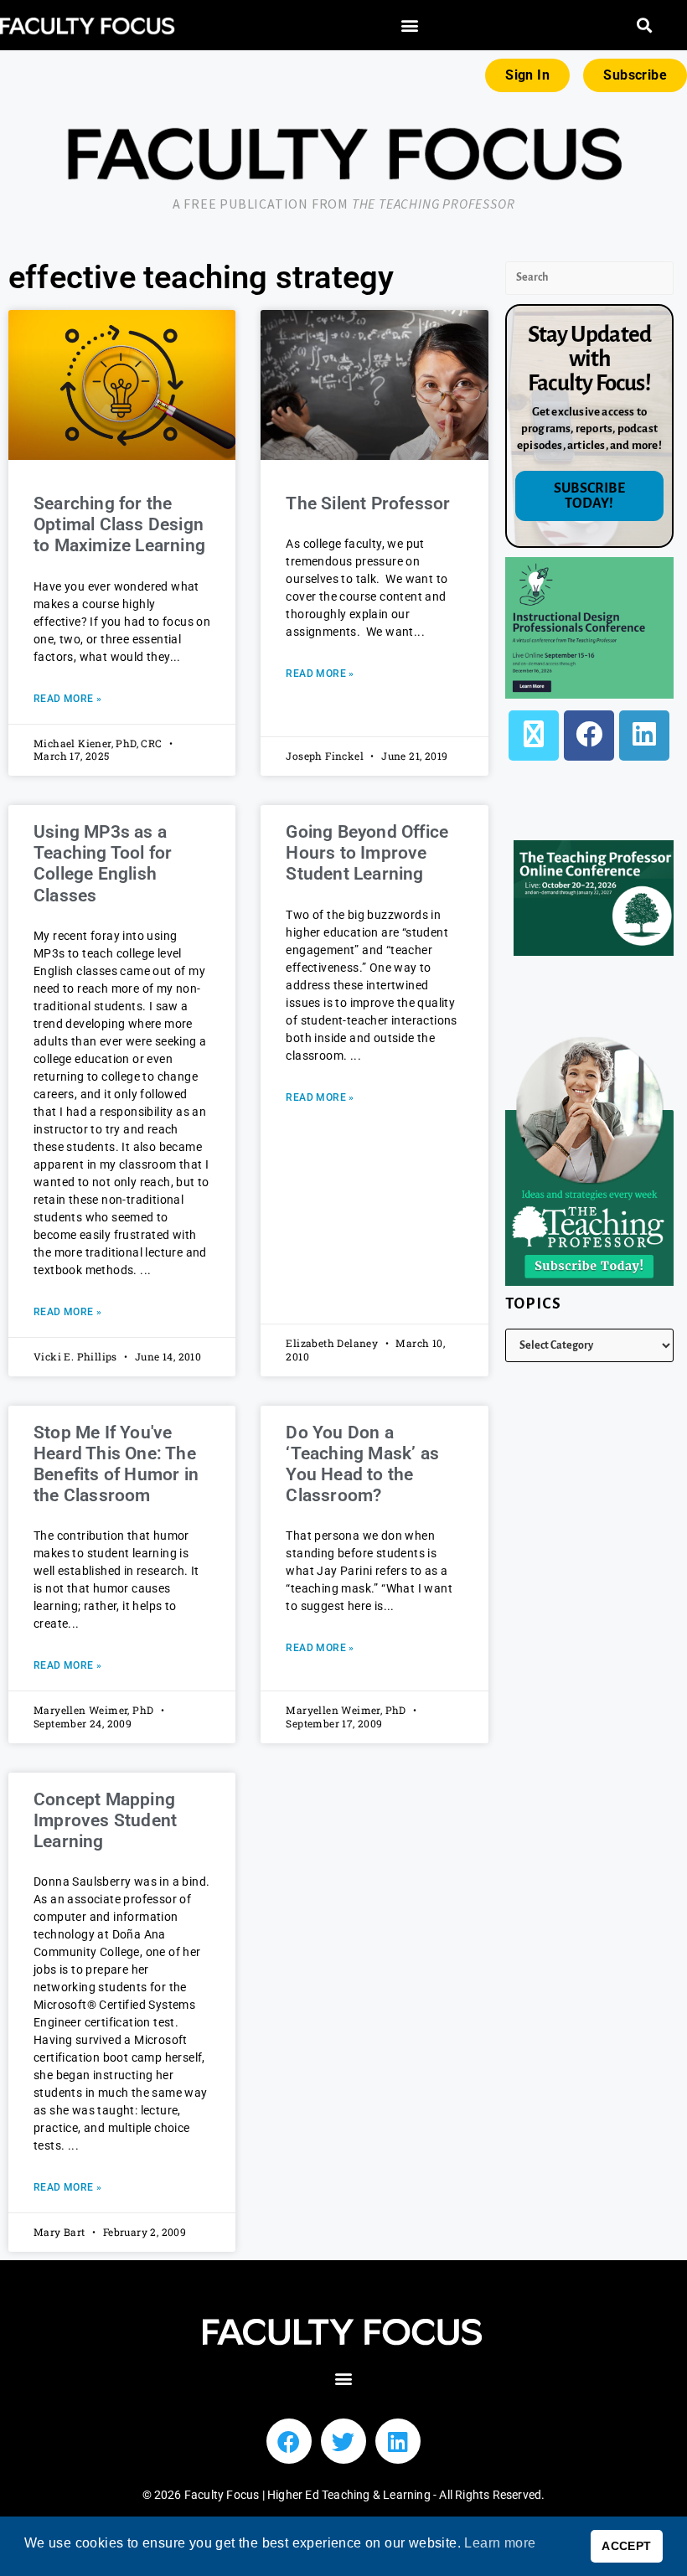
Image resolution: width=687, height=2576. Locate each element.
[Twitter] (343, 2441)
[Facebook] (589, 736)
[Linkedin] (398, 2441)
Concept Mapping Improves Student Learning (105, 1820)
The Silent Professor (368, 503)
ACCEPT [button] (626, 2546)
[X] (534, 736)
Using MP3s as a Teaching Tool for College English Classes (103, 864)
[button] (410, 26)
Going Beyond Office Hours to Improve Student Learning (367, 853)
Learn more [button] (500, 2543)
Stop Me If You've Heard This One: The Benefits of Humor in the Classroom (116, 1464)
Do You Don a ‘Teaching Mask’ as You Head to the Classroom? (362, 1464)
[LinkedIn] (644, 736)
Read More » (67, 699)
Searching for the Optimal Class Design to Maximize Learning (119, 524)
